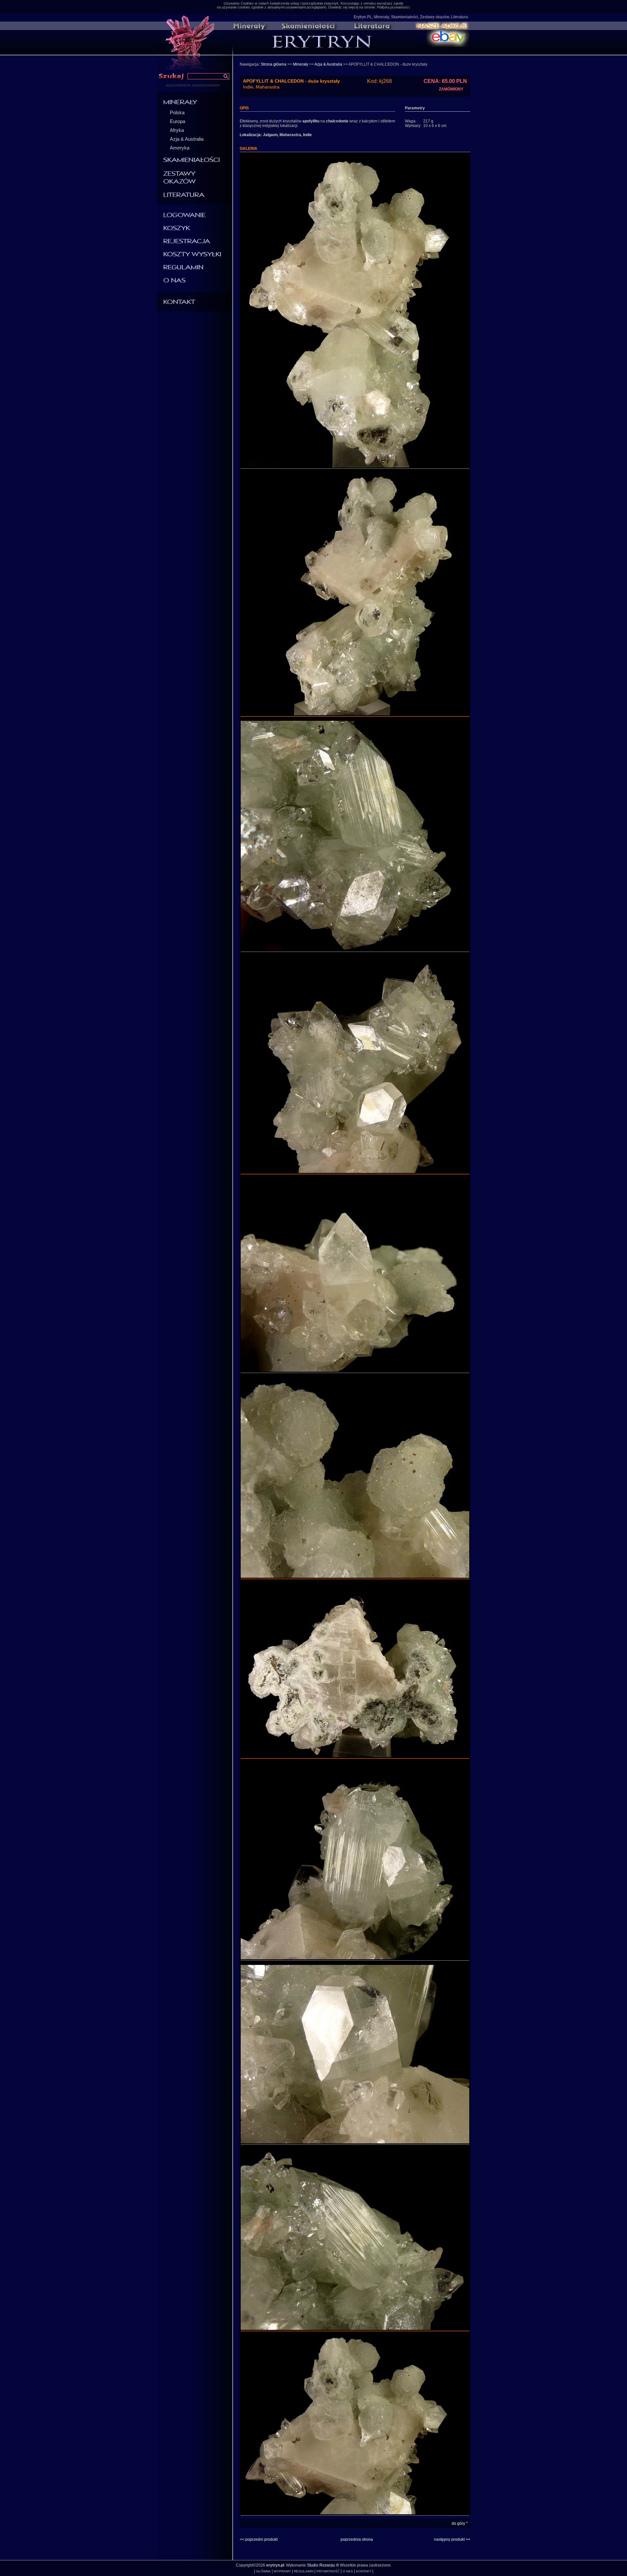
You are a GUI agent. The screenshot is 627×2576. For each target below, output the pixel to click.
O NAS (348, 2571)
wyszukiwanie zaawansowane (193, 85)
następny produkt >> (452, 2539)
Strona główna (273, 64)
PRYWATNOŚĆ (328, 2571)
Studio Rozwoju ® (323, 2565)
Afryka (177, 130)
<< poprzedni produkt (259, 2539)
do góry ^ (460, 2523)
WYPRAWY (282, 2571)
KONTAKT (364, 2571)
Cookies (247, 3)
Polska (177, 112)
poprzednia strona (357, 2539)
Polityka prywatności (393, 7)
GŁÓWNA (263, 2571)
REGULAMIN (304, 2571)
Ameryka (180, 148)
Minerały (301, 64)
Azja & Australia (187, 139)
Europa (177, 121)
